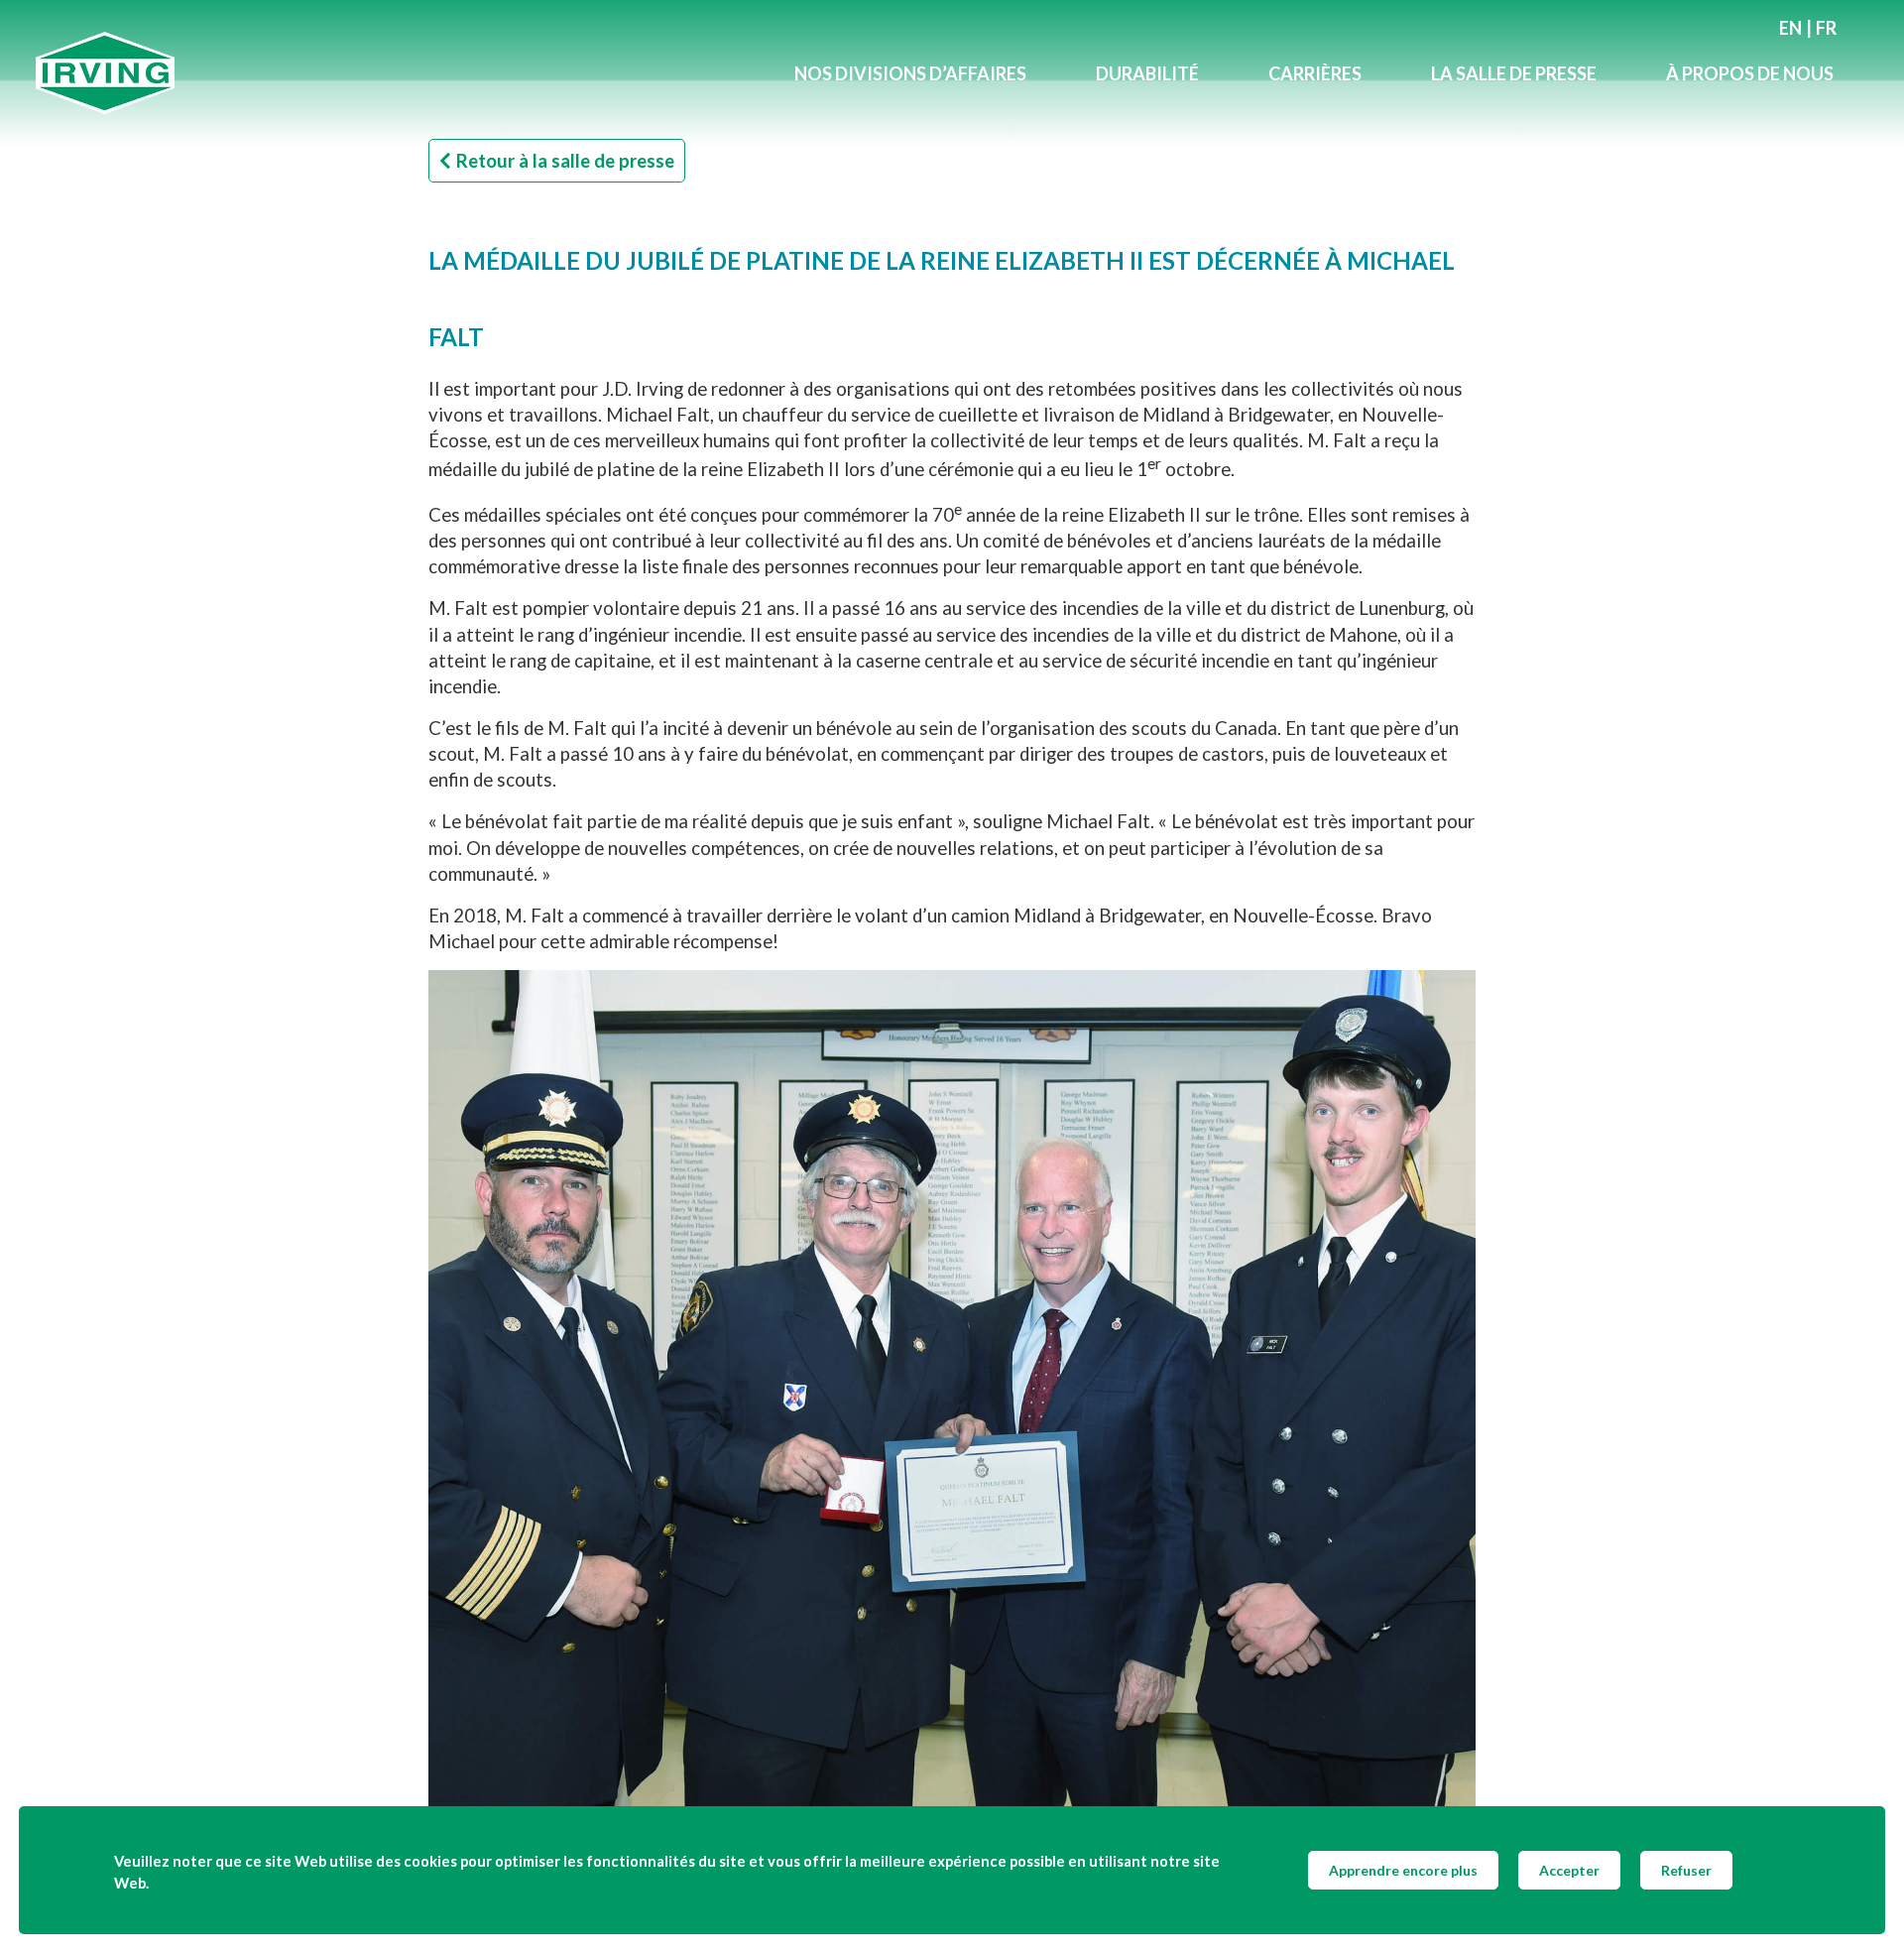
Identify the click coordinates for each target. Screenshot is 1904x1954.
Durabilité (1147, 73)
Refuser (1686, 1870)
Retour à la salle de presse (565, 161)
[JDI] (398, 73)
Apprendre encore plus (1403, 1870)
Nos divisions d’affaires (910, 73)
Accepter (1569, 1870)
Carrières (1315, 73)
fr (1826, 28)
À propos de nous (1750, 73)
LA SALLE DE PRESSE (1514, 73)
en (1790, 28)
